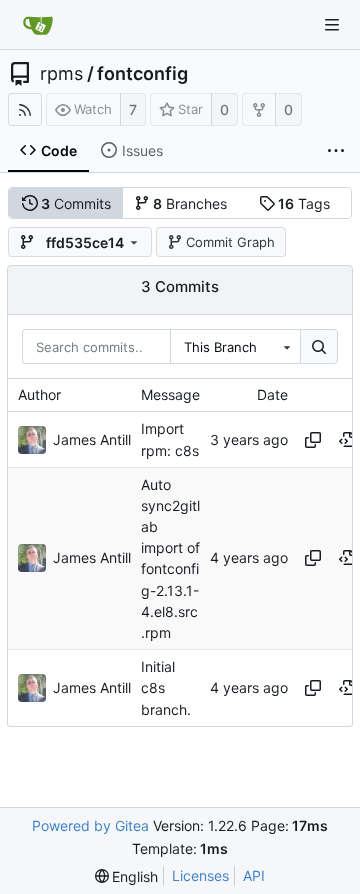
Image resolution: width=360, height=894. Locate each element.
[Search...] (319, 347)
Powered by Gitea (90, 825)
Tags (304, 203)
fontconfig (142, 74)
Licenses (200, 875)
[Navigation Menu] (332, 25)
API (254, 875)
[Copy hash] (313, 440)
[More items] (336, 151)
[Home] (38, 25)
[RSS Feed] (25, 109)
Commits (76, 203)
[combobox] (235, 347)
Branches (190, 203)
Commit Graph (230, 242)
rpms (61, 74)
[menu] (127, 876)
